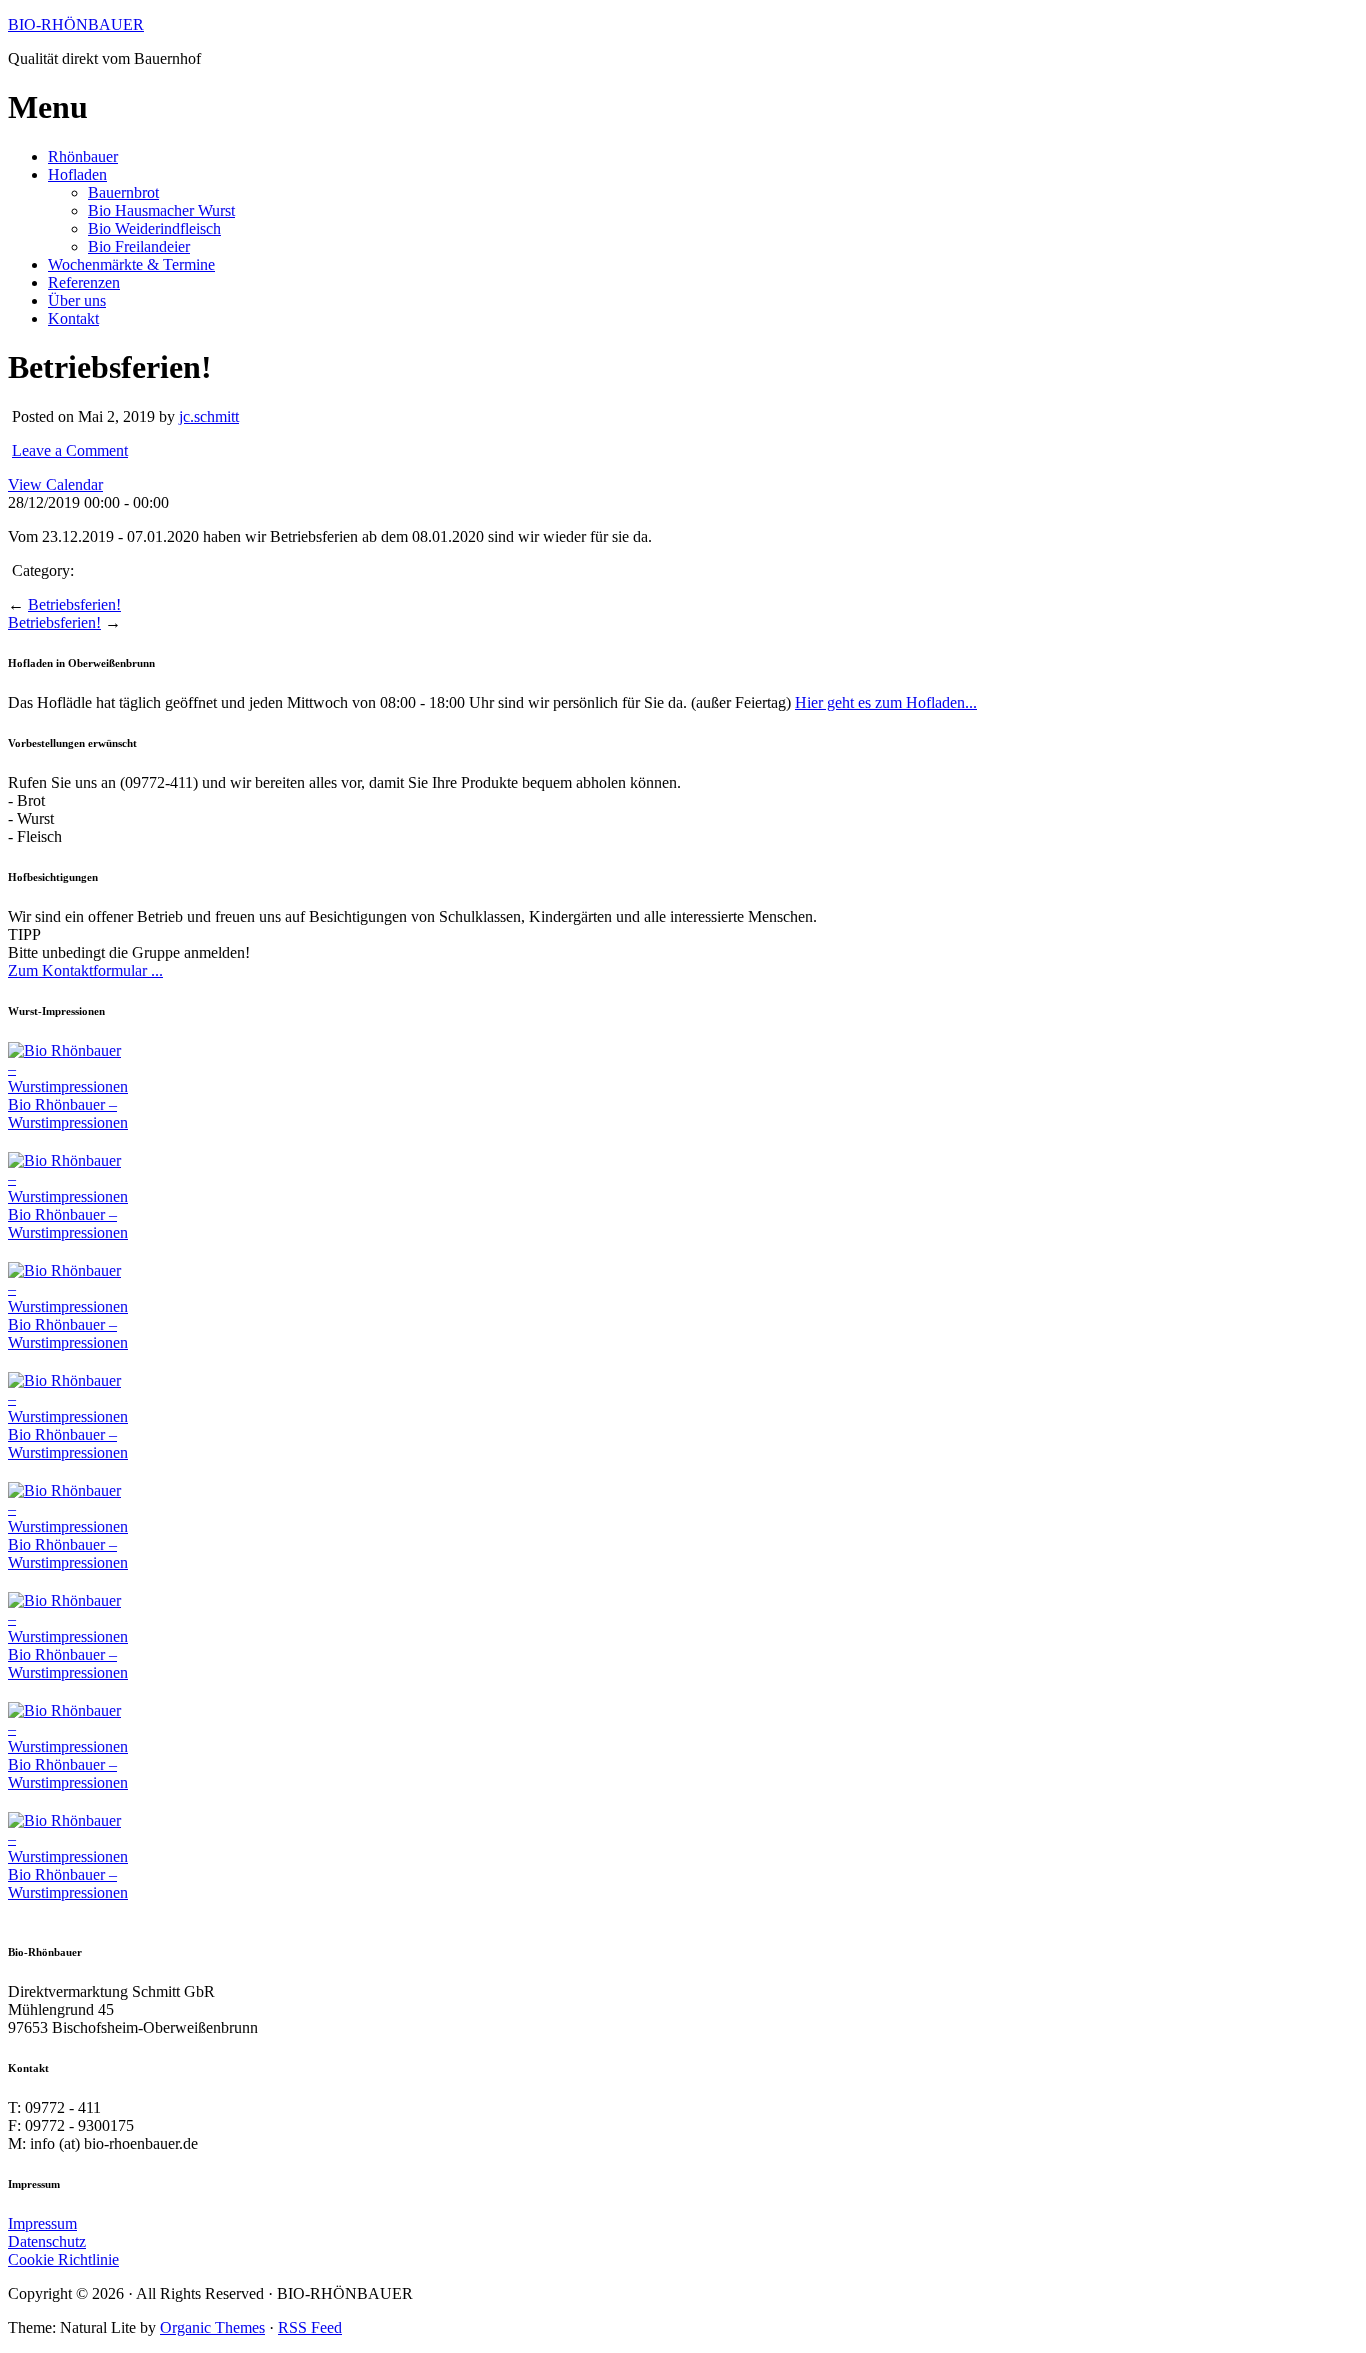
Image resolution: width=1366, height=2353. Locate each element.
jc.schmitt (209, 416)
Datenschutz (47, 2241)
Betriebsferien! (74, 604)
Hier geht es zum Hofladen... (886, 702)
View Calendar (55, 484)
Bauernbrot (123, 192)
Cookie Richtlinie (63, 2259)
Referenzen (84, 282)
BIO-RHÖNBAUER (76, 24)
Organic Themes (212, 2327)
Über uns (77, 300)
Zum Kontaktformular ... (85, 970)
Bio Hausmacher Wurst (161, 210)
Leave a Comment (70, 450)
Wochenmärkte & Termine (131, 264)
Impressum (42, 2223)
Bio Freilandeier (139, 246)
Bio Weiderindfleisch (154, 228)
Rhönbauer (83, 156)
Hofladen (77, 174)
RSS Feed (310, 2327)
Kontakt (73, 318)
